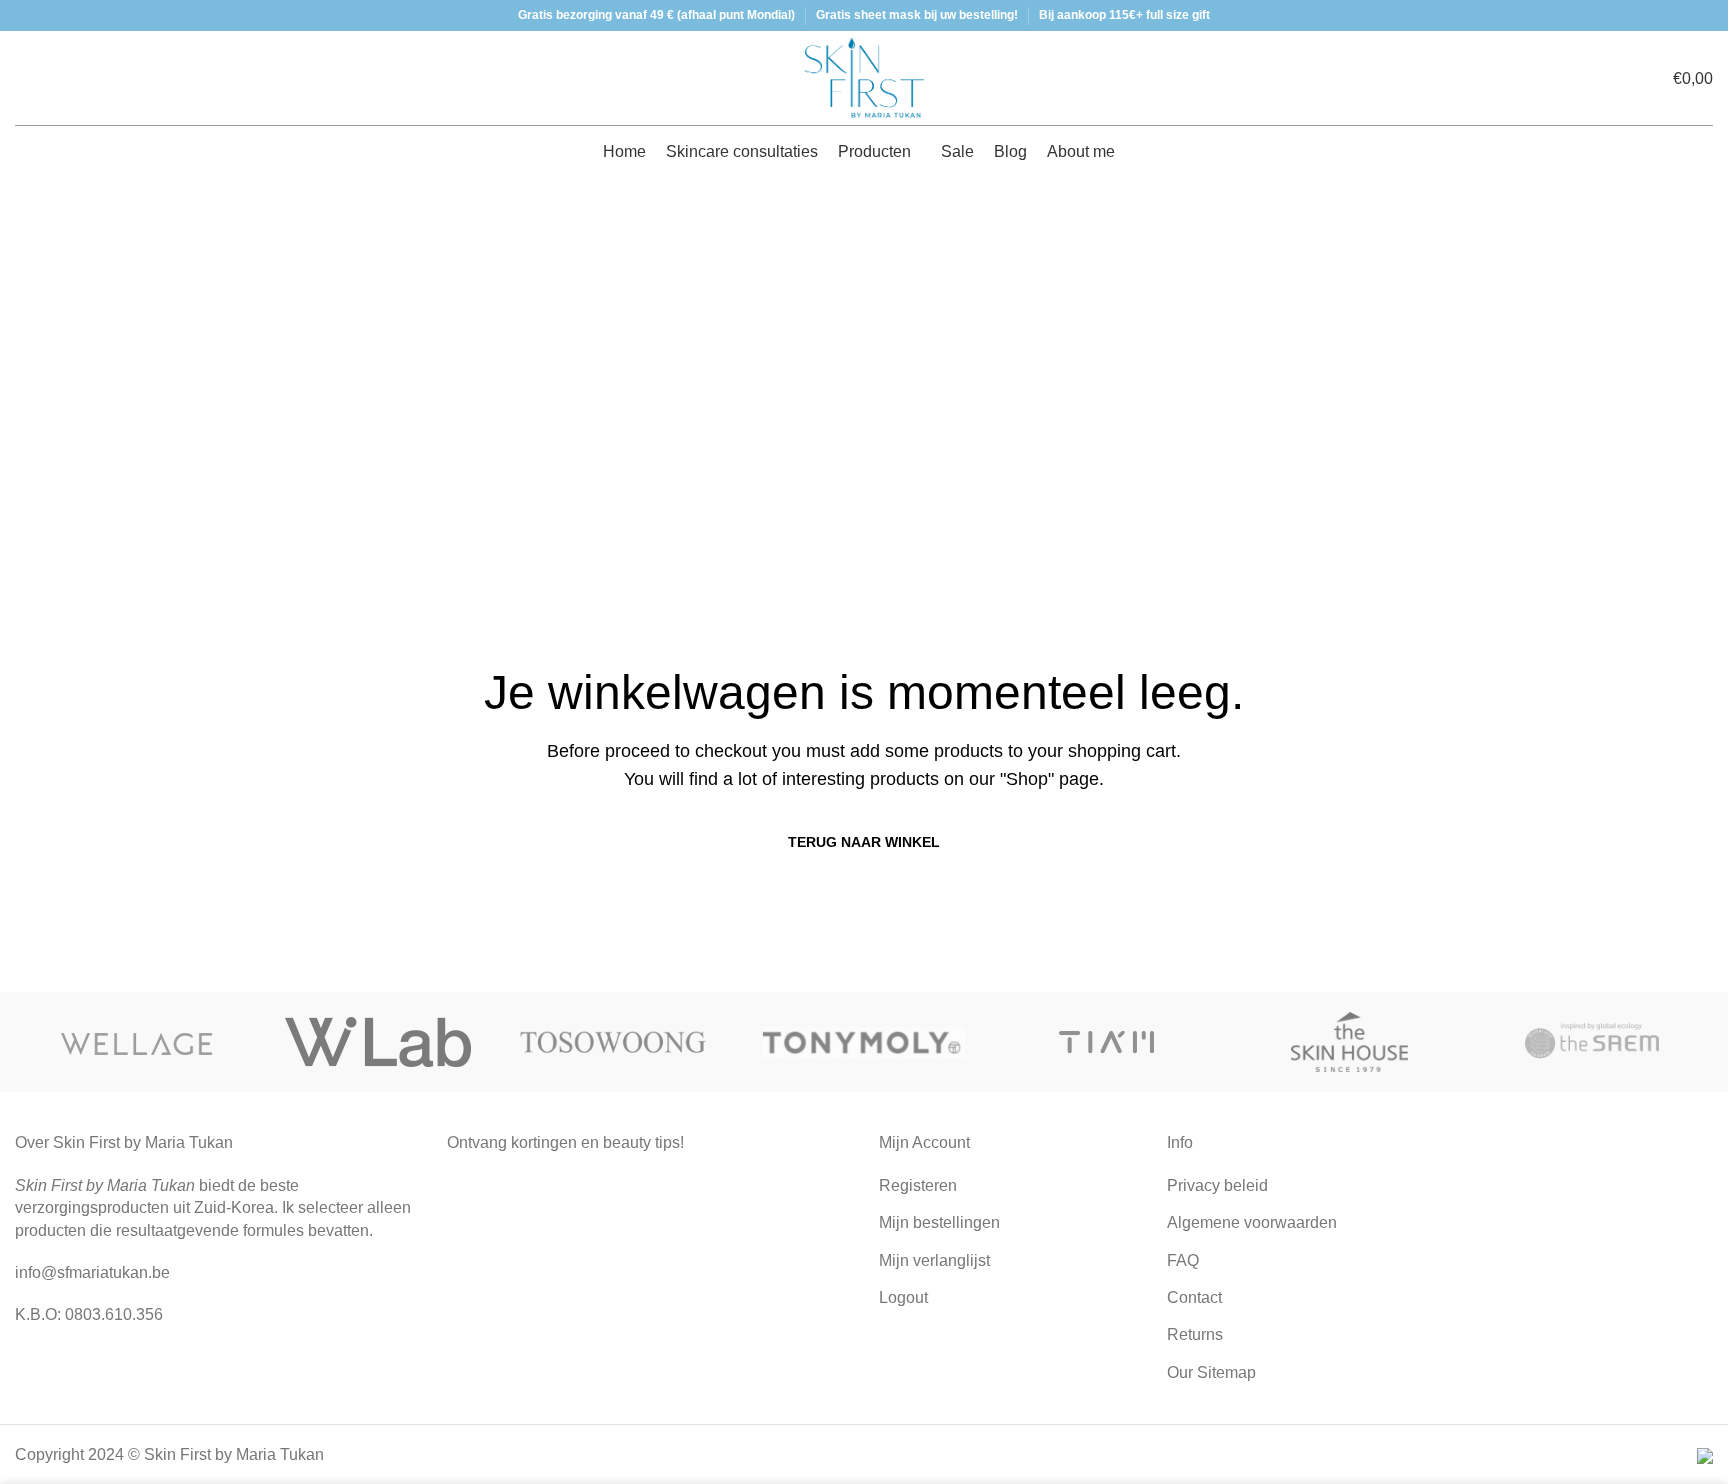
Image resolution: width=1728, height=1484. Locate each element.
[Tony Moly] (864, 1042)
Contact (1194, 1297)
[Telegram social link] (255, 1362)
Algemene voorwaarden (1252, 1222)
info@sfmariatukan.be (92, 1272)
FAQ (1183, 1260)
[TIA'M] (1106, 1042)
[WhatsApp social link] (229, 1362)
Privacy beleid (1217, 1185)
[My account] (1614, 78)
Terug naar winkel (864, 842)
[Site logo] (864, 76)
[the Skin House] (1349, 1042)
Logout (903, 1297)
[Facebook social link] (177, 1362)
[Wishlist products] (55, 78)
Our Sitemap (1211, 1372)
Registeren (918, 1185)
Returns (1195, 1334)
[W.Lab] (379, 1042)
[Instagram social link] (203, 1362)
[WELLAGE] (136, 1042)
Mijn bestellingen (939, 1222)
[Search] (21, 78)
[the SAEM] (1591, 1042)
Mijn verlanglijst (934, 1260)
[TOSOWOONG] (621, 1042)
